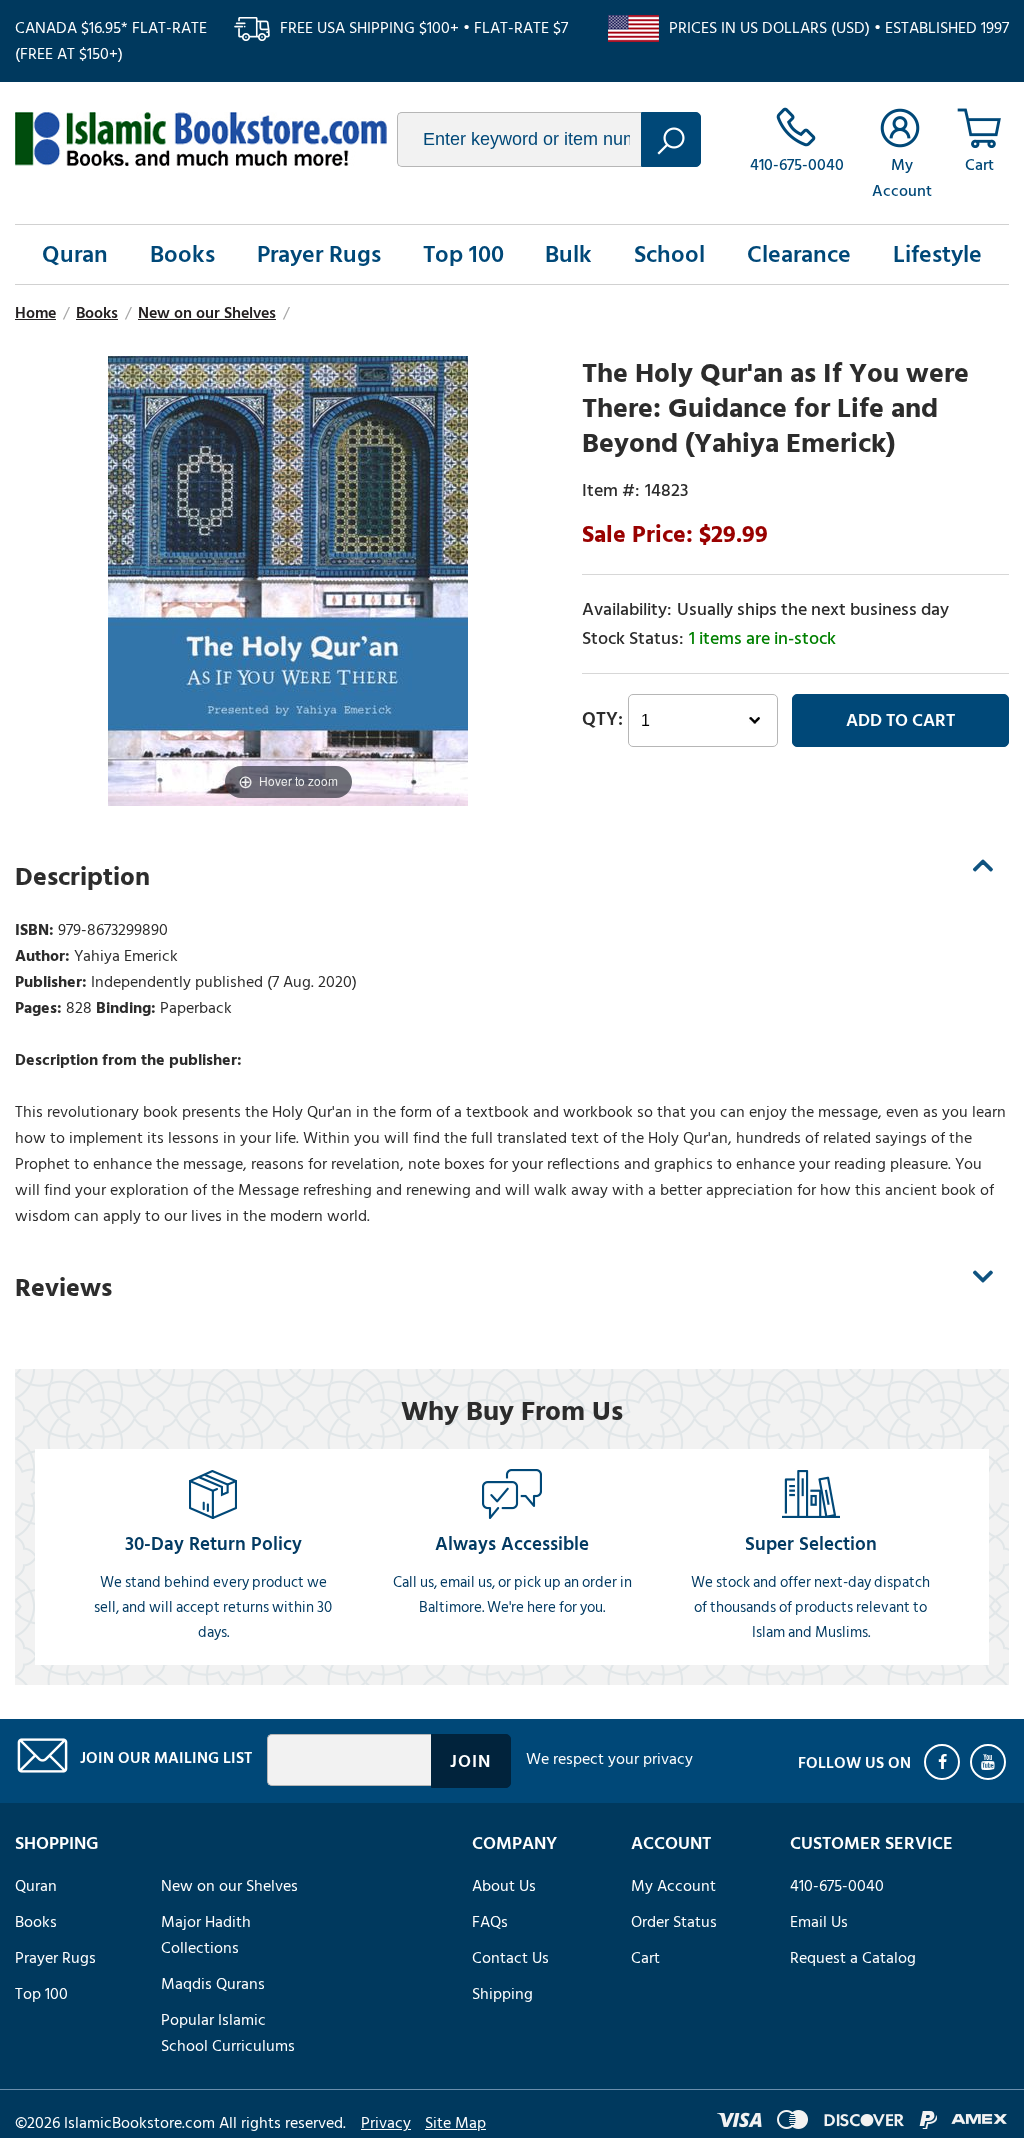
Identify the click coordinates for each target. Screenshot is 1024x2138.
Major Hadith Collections (206, 1935)
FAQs (490, 1922)
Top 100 (463, 254)
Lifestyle (937, 254)
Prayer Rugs (319, 254)
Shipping (502, 1994)
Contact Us (510, 1958)
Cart (645, 1958)
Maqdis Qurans (213, 1984)
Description (82, 877)
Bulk (568, 254)
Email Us (819, 1922)
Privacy (386, 2123)
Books (182, 254)
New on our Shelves (229, 1886)
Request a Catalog (853, 1958)
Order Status (674, 1922)
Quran (75, 254)
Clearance (799, 254)
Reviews (63, 1288)
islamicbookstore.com (201, 139)
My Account (673, 1886)
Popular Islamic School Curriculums (228, 2033)
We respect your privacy (609, 1759)
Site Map (455, 2123)
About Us (504, 1886)
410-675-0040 (837, 1886)
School (669, 254)
